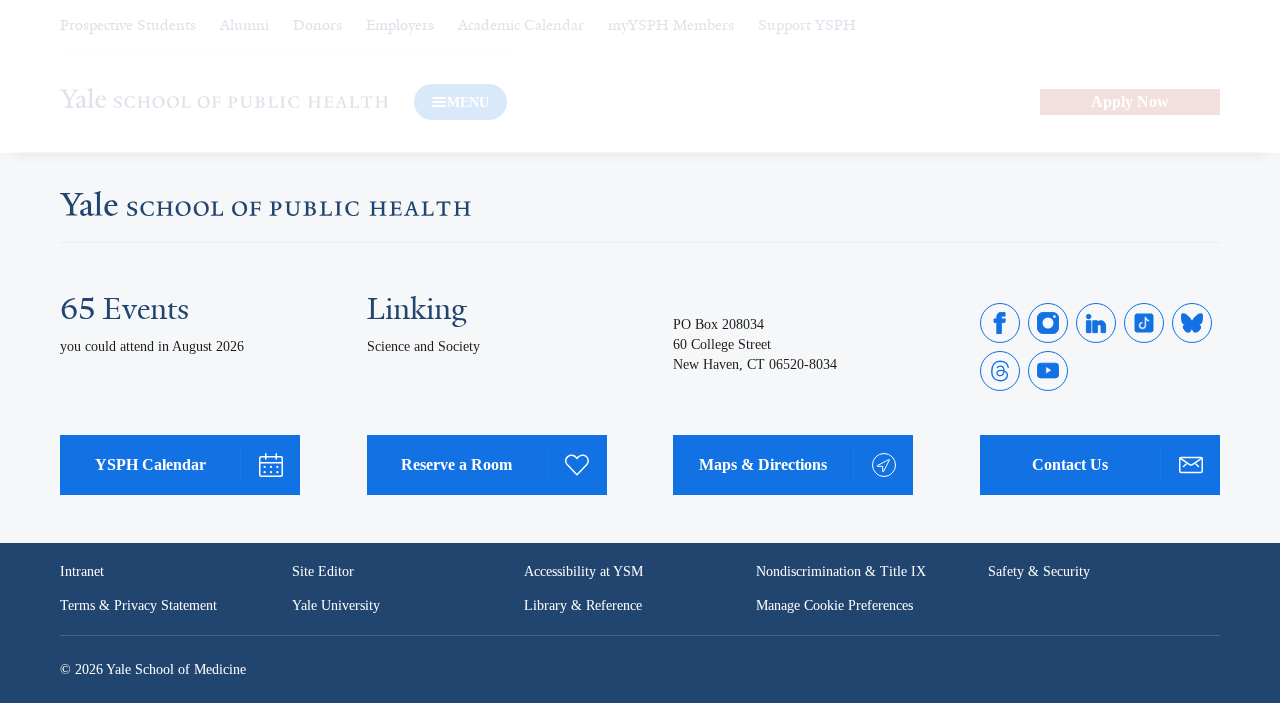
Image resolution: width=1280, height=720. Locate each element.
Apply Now (1130, 101)
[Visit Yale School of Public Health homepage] (265, 209)
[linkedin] (1096, 323)
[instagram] (1048, 323)
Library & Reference (586, 606)
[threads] (1000, 371)
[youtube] (1048, 371)
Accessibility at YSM (585, 572)
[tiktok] (1144, 323)
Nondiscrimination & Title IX (841, 572)
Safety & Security (1040, 572)
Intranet (83, 572)
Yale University (337, 606)
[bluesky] (1192, 323)
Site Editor (323, 572)
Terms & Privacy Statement (142, 606)
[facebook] (1000, 323)
